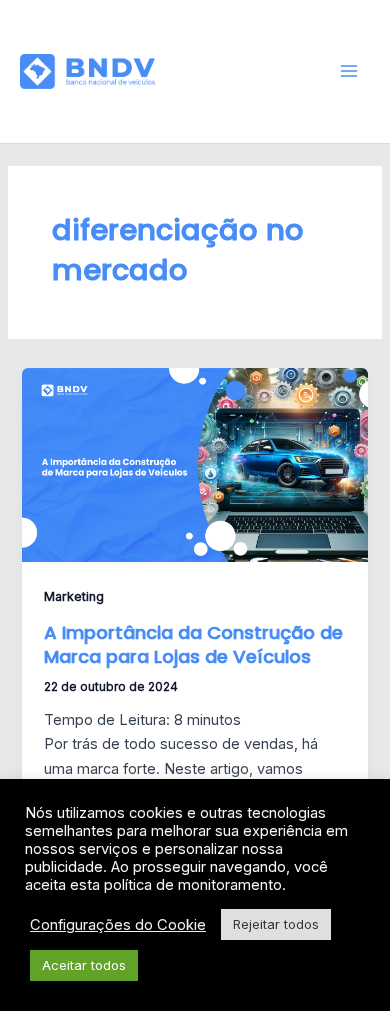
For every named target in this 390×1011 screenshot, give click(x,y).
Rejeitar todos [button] (276, 924)
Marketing (74, 596)
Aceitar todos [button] (84, 965)
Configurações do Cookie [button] (118, 925)
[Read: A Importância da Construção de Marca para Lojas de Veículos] (194, 464)
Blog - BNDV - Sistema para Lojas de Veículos (238, 71)
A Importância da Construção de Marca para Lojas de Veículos (193, 644)
